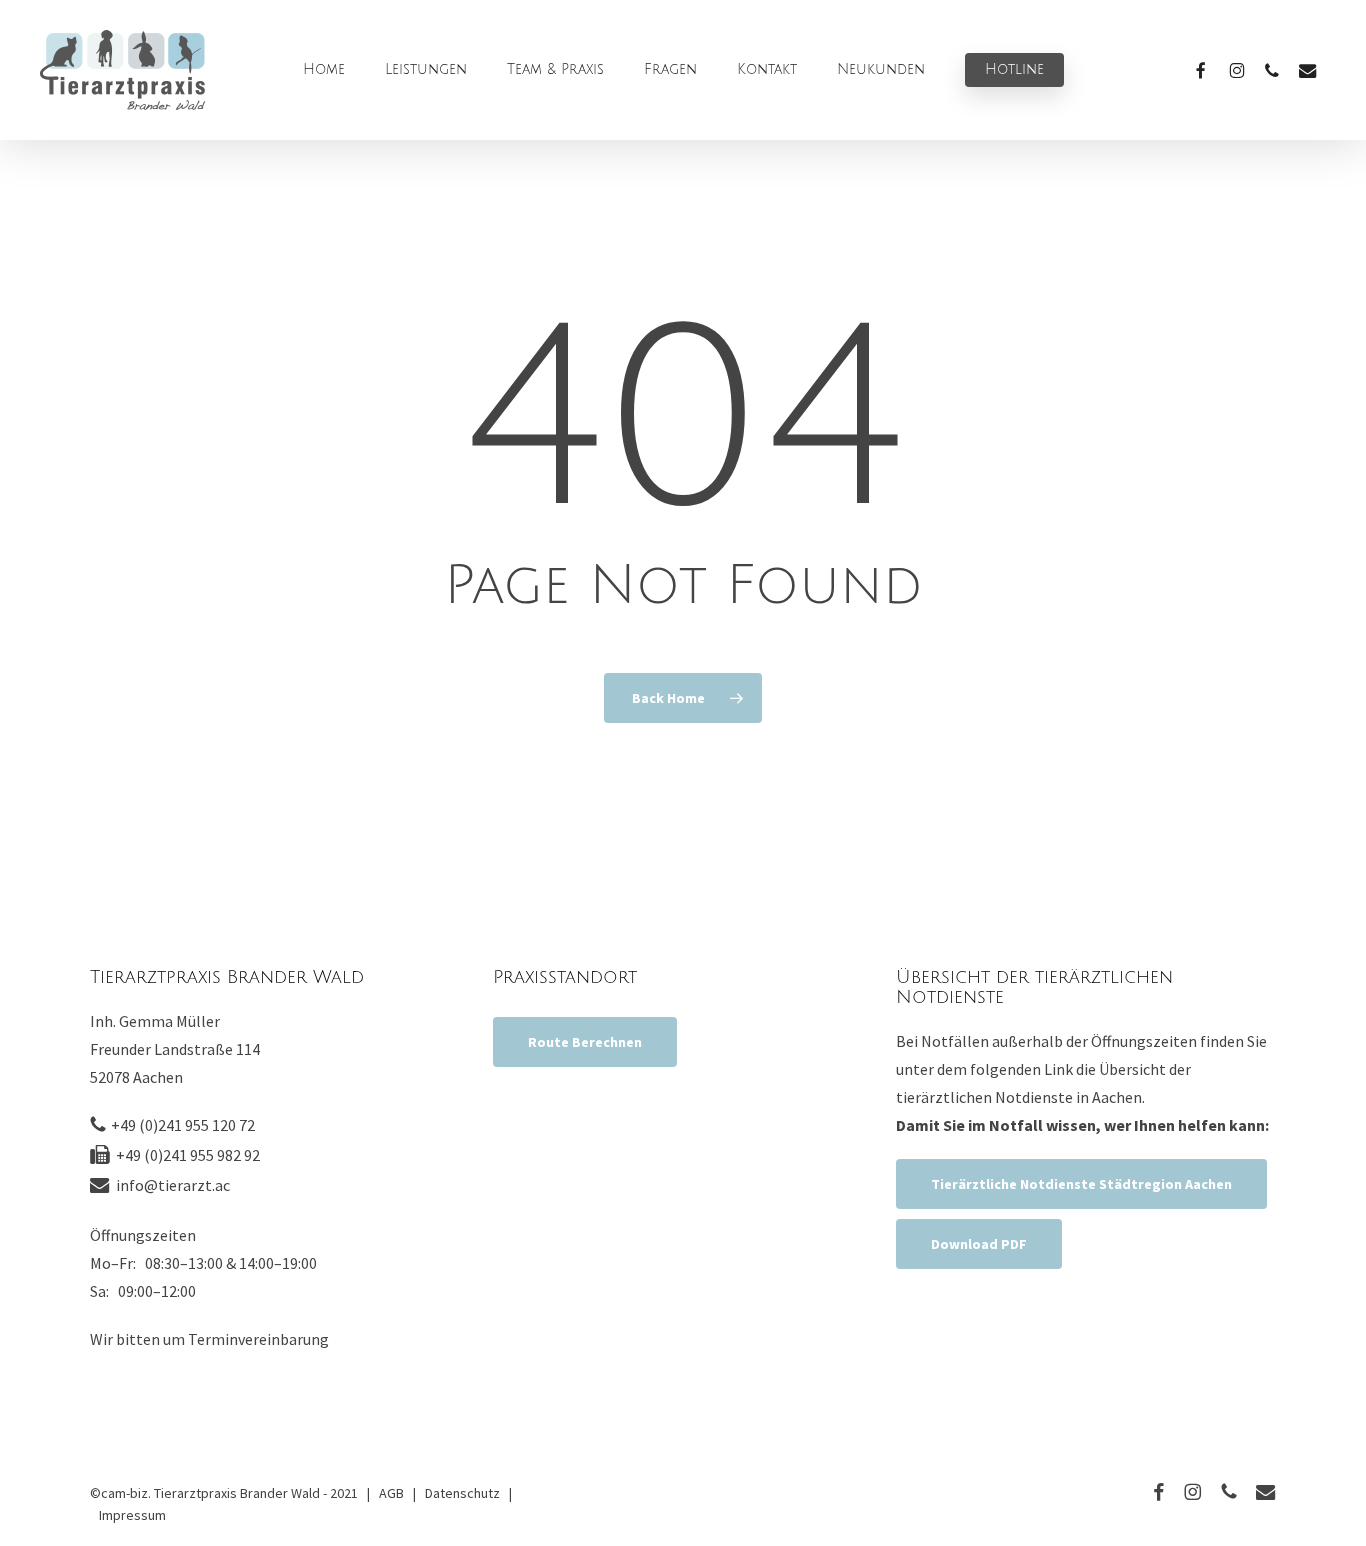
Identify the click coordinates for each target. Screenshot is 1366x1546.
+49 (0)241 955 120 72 (183, 1125)
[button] (585, 1042)
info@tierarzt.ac (173, 1185)
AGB (391, 1493)
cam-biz (124, 1493)
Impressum (132, 1515)
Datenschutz (462, 1493)
